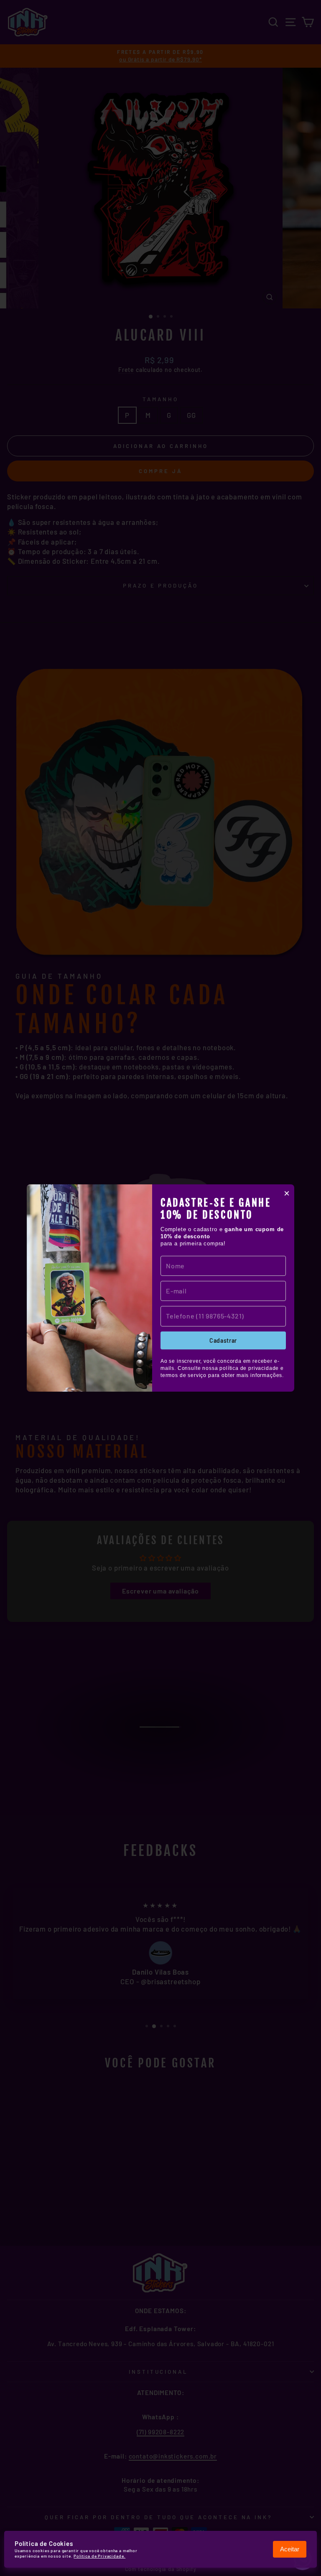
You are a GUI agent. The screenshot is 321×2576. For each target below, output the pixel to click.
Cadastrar (223, 1340)
